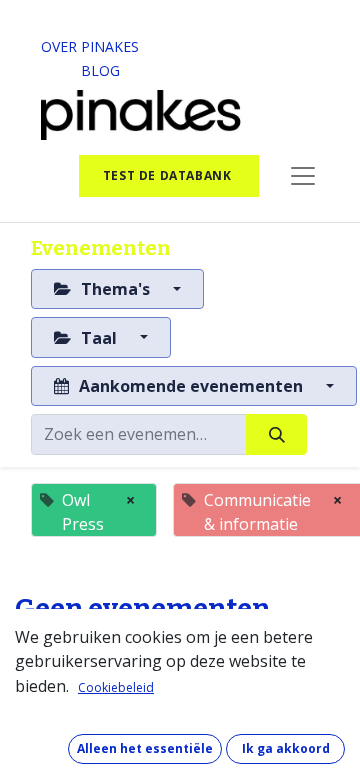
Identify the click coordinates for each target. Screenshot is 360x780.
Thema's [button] (115, 289)
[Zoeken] (276, 434)
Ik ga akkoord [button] (286, 748)
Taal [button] (99, 338)
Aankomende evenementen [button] (191, 386)
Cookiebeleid (116, 687)
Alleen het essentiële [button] (145, 748)
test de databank (169, 175)
